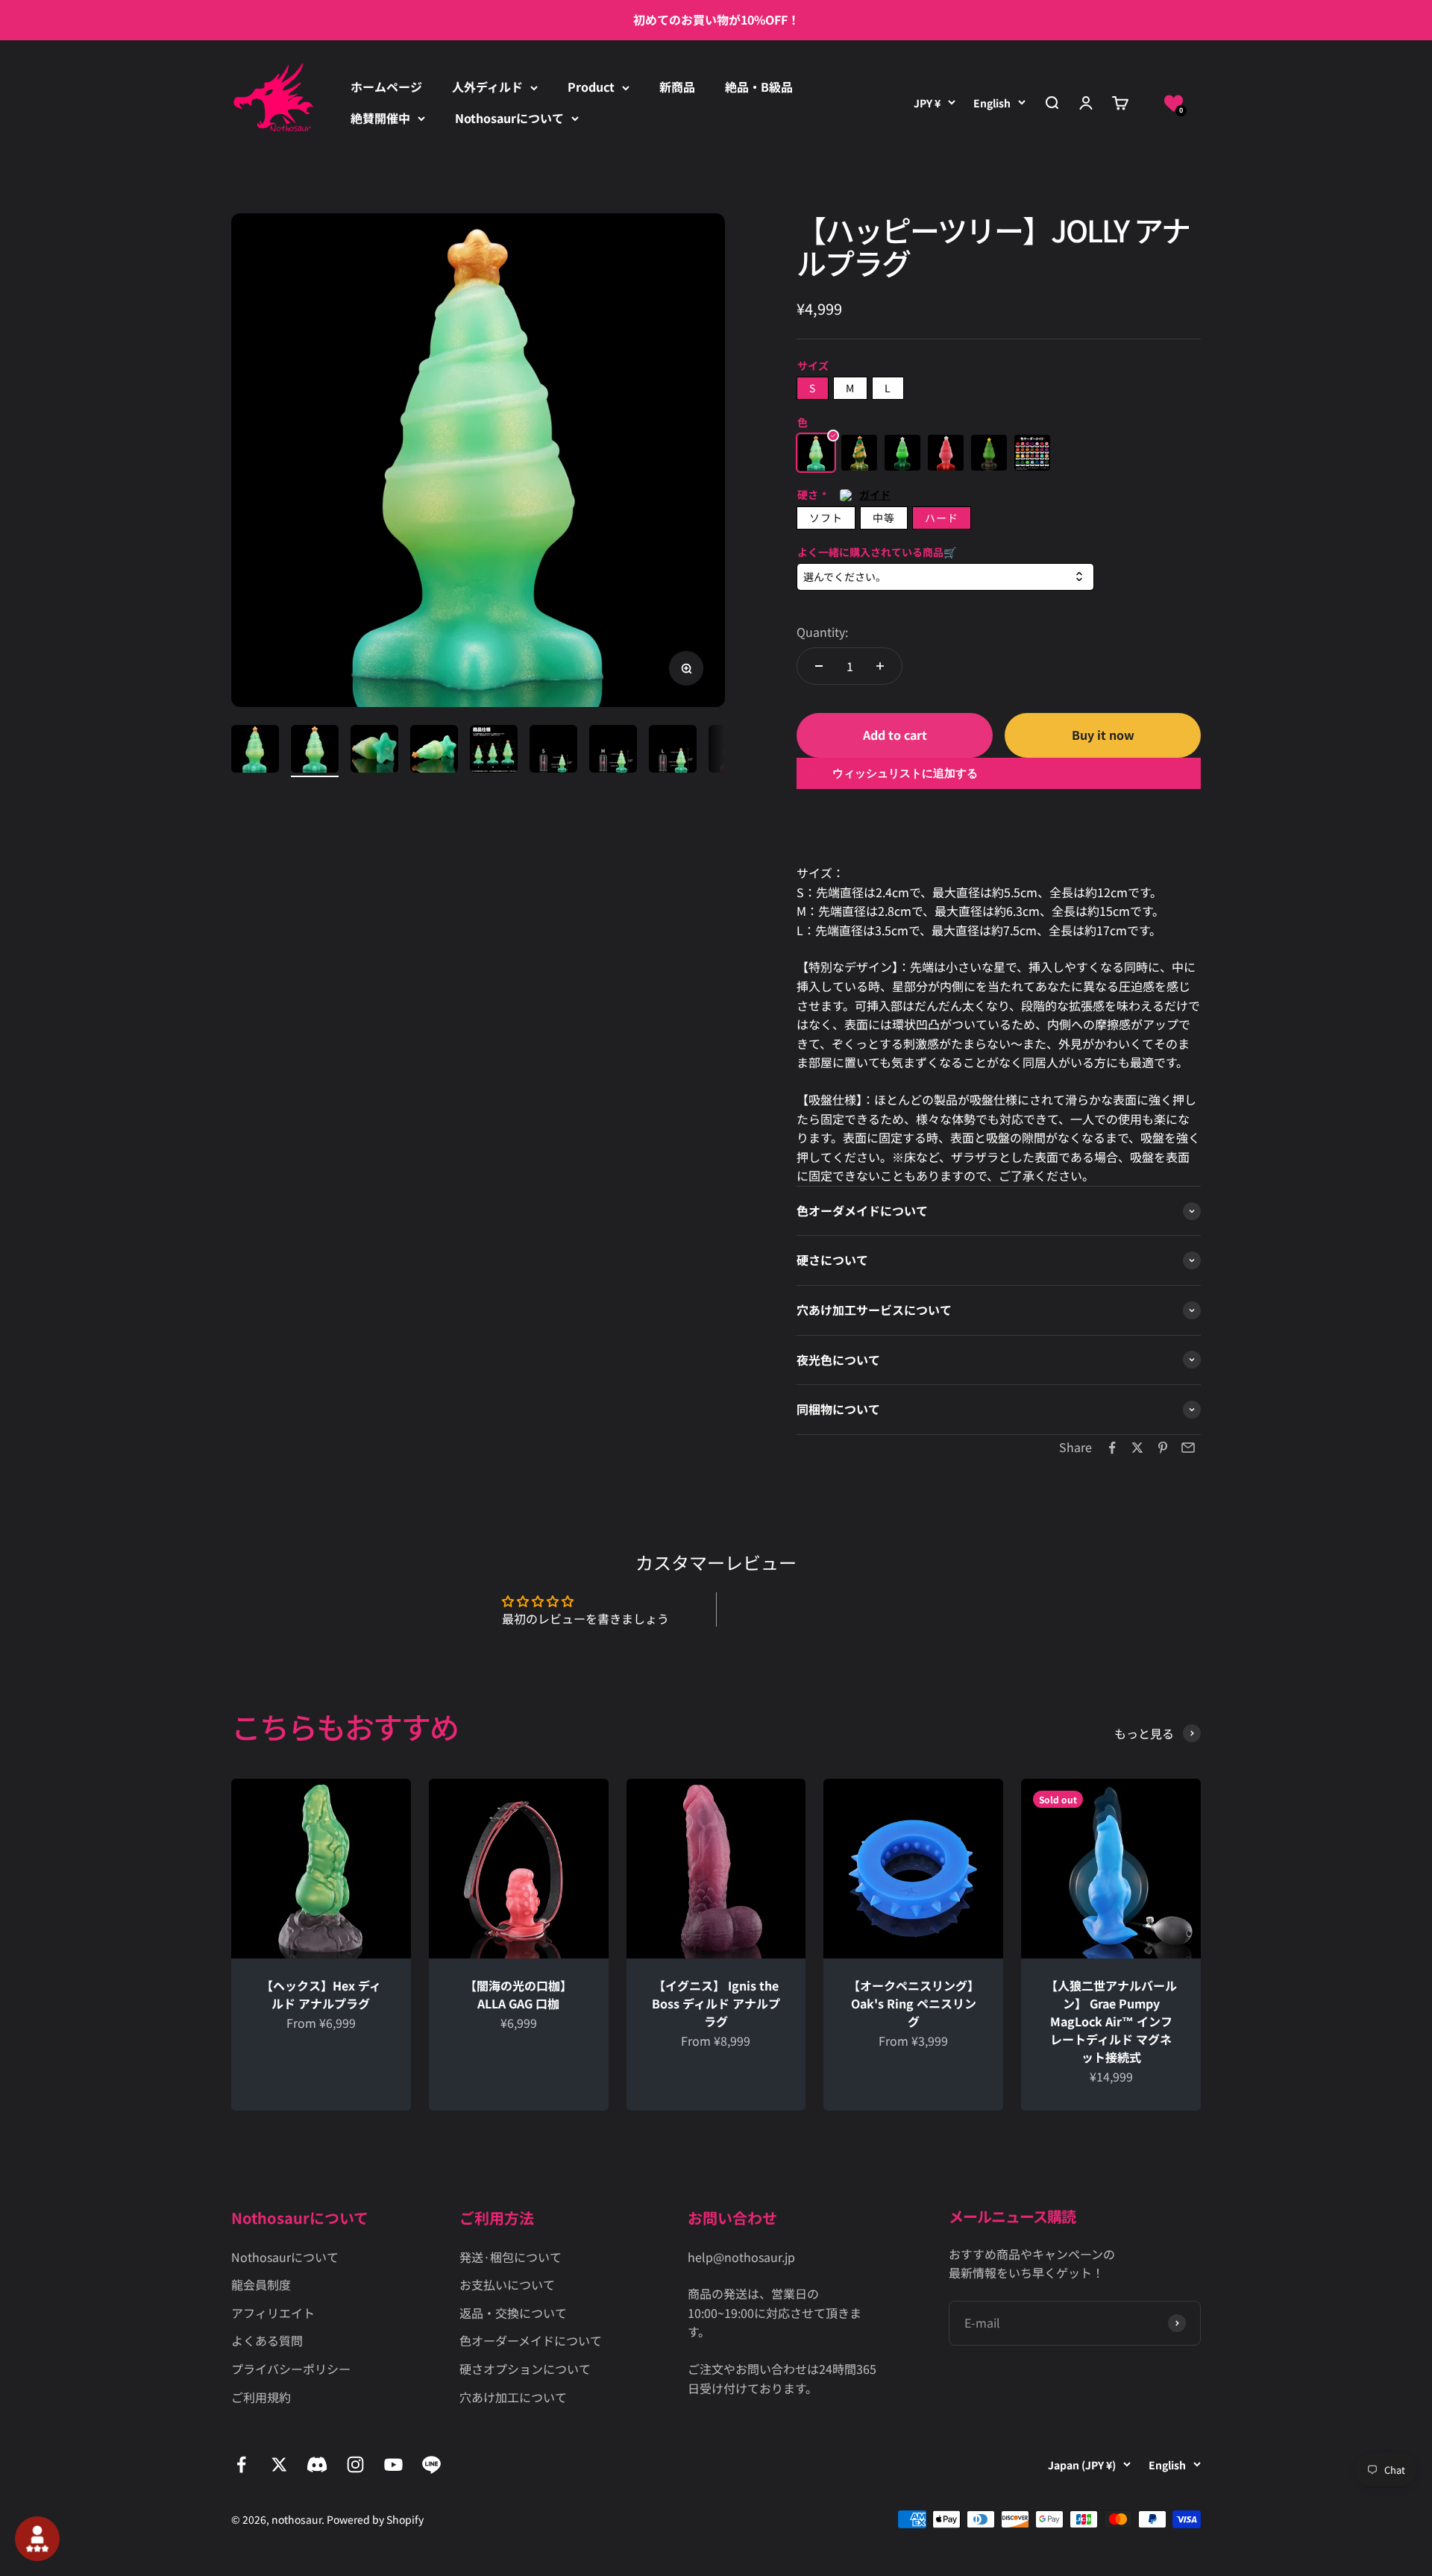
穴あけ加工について (513, 2397)
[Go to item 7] (613, 751)
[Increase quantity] (880, 666)
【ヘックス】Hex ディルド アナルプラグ (321, 1994)
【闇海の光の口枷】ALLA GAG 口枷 (518, 1994)
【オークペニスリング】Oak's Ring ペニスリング (914, 2003)
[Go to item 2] (315, 751)
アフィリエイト (273, 2313)
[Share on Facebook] (1112, 1448)
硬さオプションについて (525, 2369)
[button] (1174, 103)
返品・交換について (513, 2313)
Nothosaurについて (509, 118)
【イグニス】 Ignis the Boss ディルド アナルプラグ (716, 2003)
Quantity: (822, 632)
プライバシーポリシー (291, 2369)
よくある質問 (267, 2340)
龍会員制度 (261, 2284)
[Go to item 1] (255, 751)
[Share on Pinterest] (1163, 1448)
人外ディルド (487, 87)
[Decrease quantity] (819, 666)
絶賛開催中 (380, 118)
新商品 (677, 87)
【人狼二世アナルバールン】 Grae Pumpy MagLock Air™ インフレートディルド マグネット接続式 (1111, 2021)
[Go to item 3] (374, 751)
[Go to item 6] (553, 751)
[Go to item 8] (673, 751)
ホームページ (386, 87)
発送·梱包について (511, 2257)
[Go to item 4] (434, 751)
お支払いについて (507, 2284)
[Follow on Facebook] (241, 2465)
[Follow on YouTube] (393, 2465)
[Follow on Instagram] (355, 2465)
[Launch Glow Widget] (37, 2539)
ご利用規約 (261, 2397)
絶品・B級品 (759, 87)
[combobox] (945, 577)
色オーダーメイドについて (531, 2340)
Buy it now (1103, 735)
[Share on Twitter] (1137, 1448)
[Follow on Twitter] (279, 2465)
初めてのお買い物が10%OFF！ (716, 19)
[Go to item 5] (494, 751)
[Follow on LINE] (431, 2465)
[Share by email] (1188, 1448)
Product (591, 87)
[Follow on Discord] (317, 2465)
